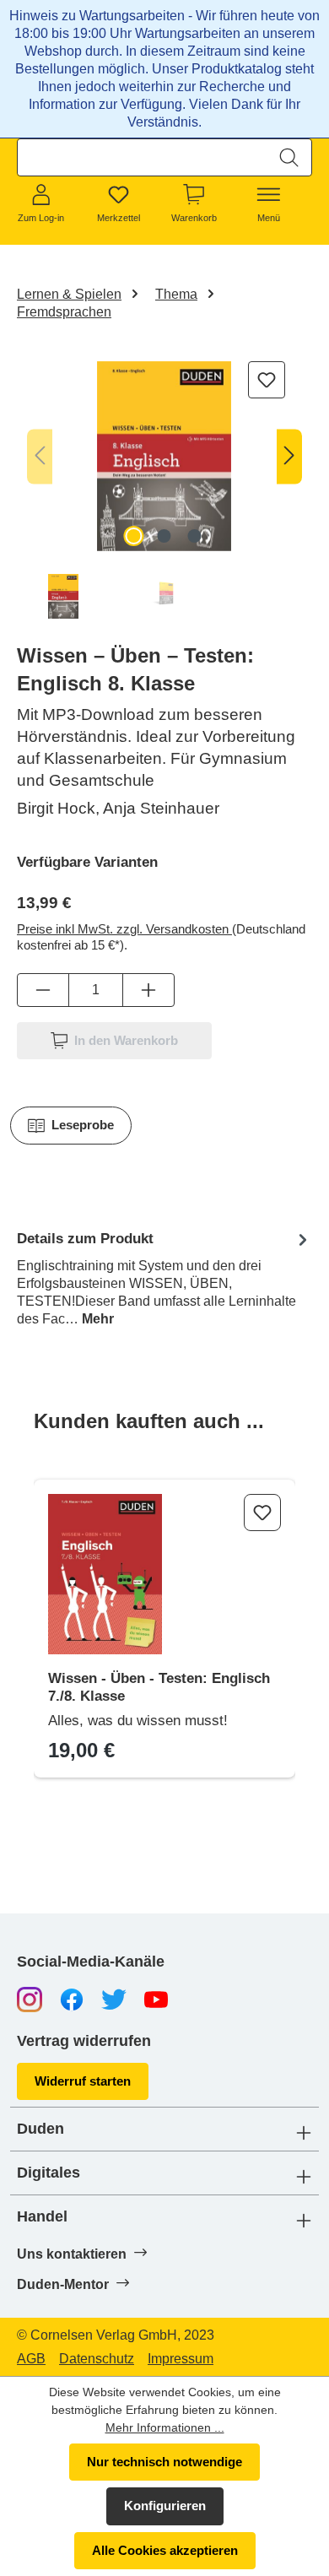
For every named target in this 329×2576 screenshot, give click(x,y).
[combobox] (143, 157)
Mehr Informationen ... (165, 2427)
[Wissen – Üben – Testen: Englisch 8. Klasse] (164, 456)
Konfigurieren (165, 2506)
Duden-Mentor (65, 2284)
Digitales (49, 2173)
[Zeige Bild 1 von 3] (134, 536)
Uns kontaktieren (73, 2254)
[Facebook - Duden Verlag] (72, 1998)
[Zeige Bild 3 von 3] (195, 536)
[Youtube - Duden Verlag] (156, 1998)
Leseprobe (83, 1125)
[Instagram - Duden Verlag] (30, 1998)
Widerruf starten (83, 2081)
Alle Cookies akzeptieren (165, 2550)
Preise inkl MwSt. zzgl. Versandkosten (124, 929)
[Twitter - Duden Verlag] (114, 1998)
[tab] (164, 1277)
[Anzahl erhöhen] (148, 990)
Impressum (181, 2359)
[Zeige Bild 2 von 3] (164, 536)
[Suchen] (289, 157)
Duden (40, 2129)
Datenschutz (97, 2359)
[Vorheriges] (40, 456)
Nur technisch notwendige (164, 2462)
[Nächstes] (289, 456)
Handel (42, 2217)
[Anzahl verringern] (43, 990)
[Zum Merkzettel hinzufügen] (267, 380)
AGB (31, 2359)
